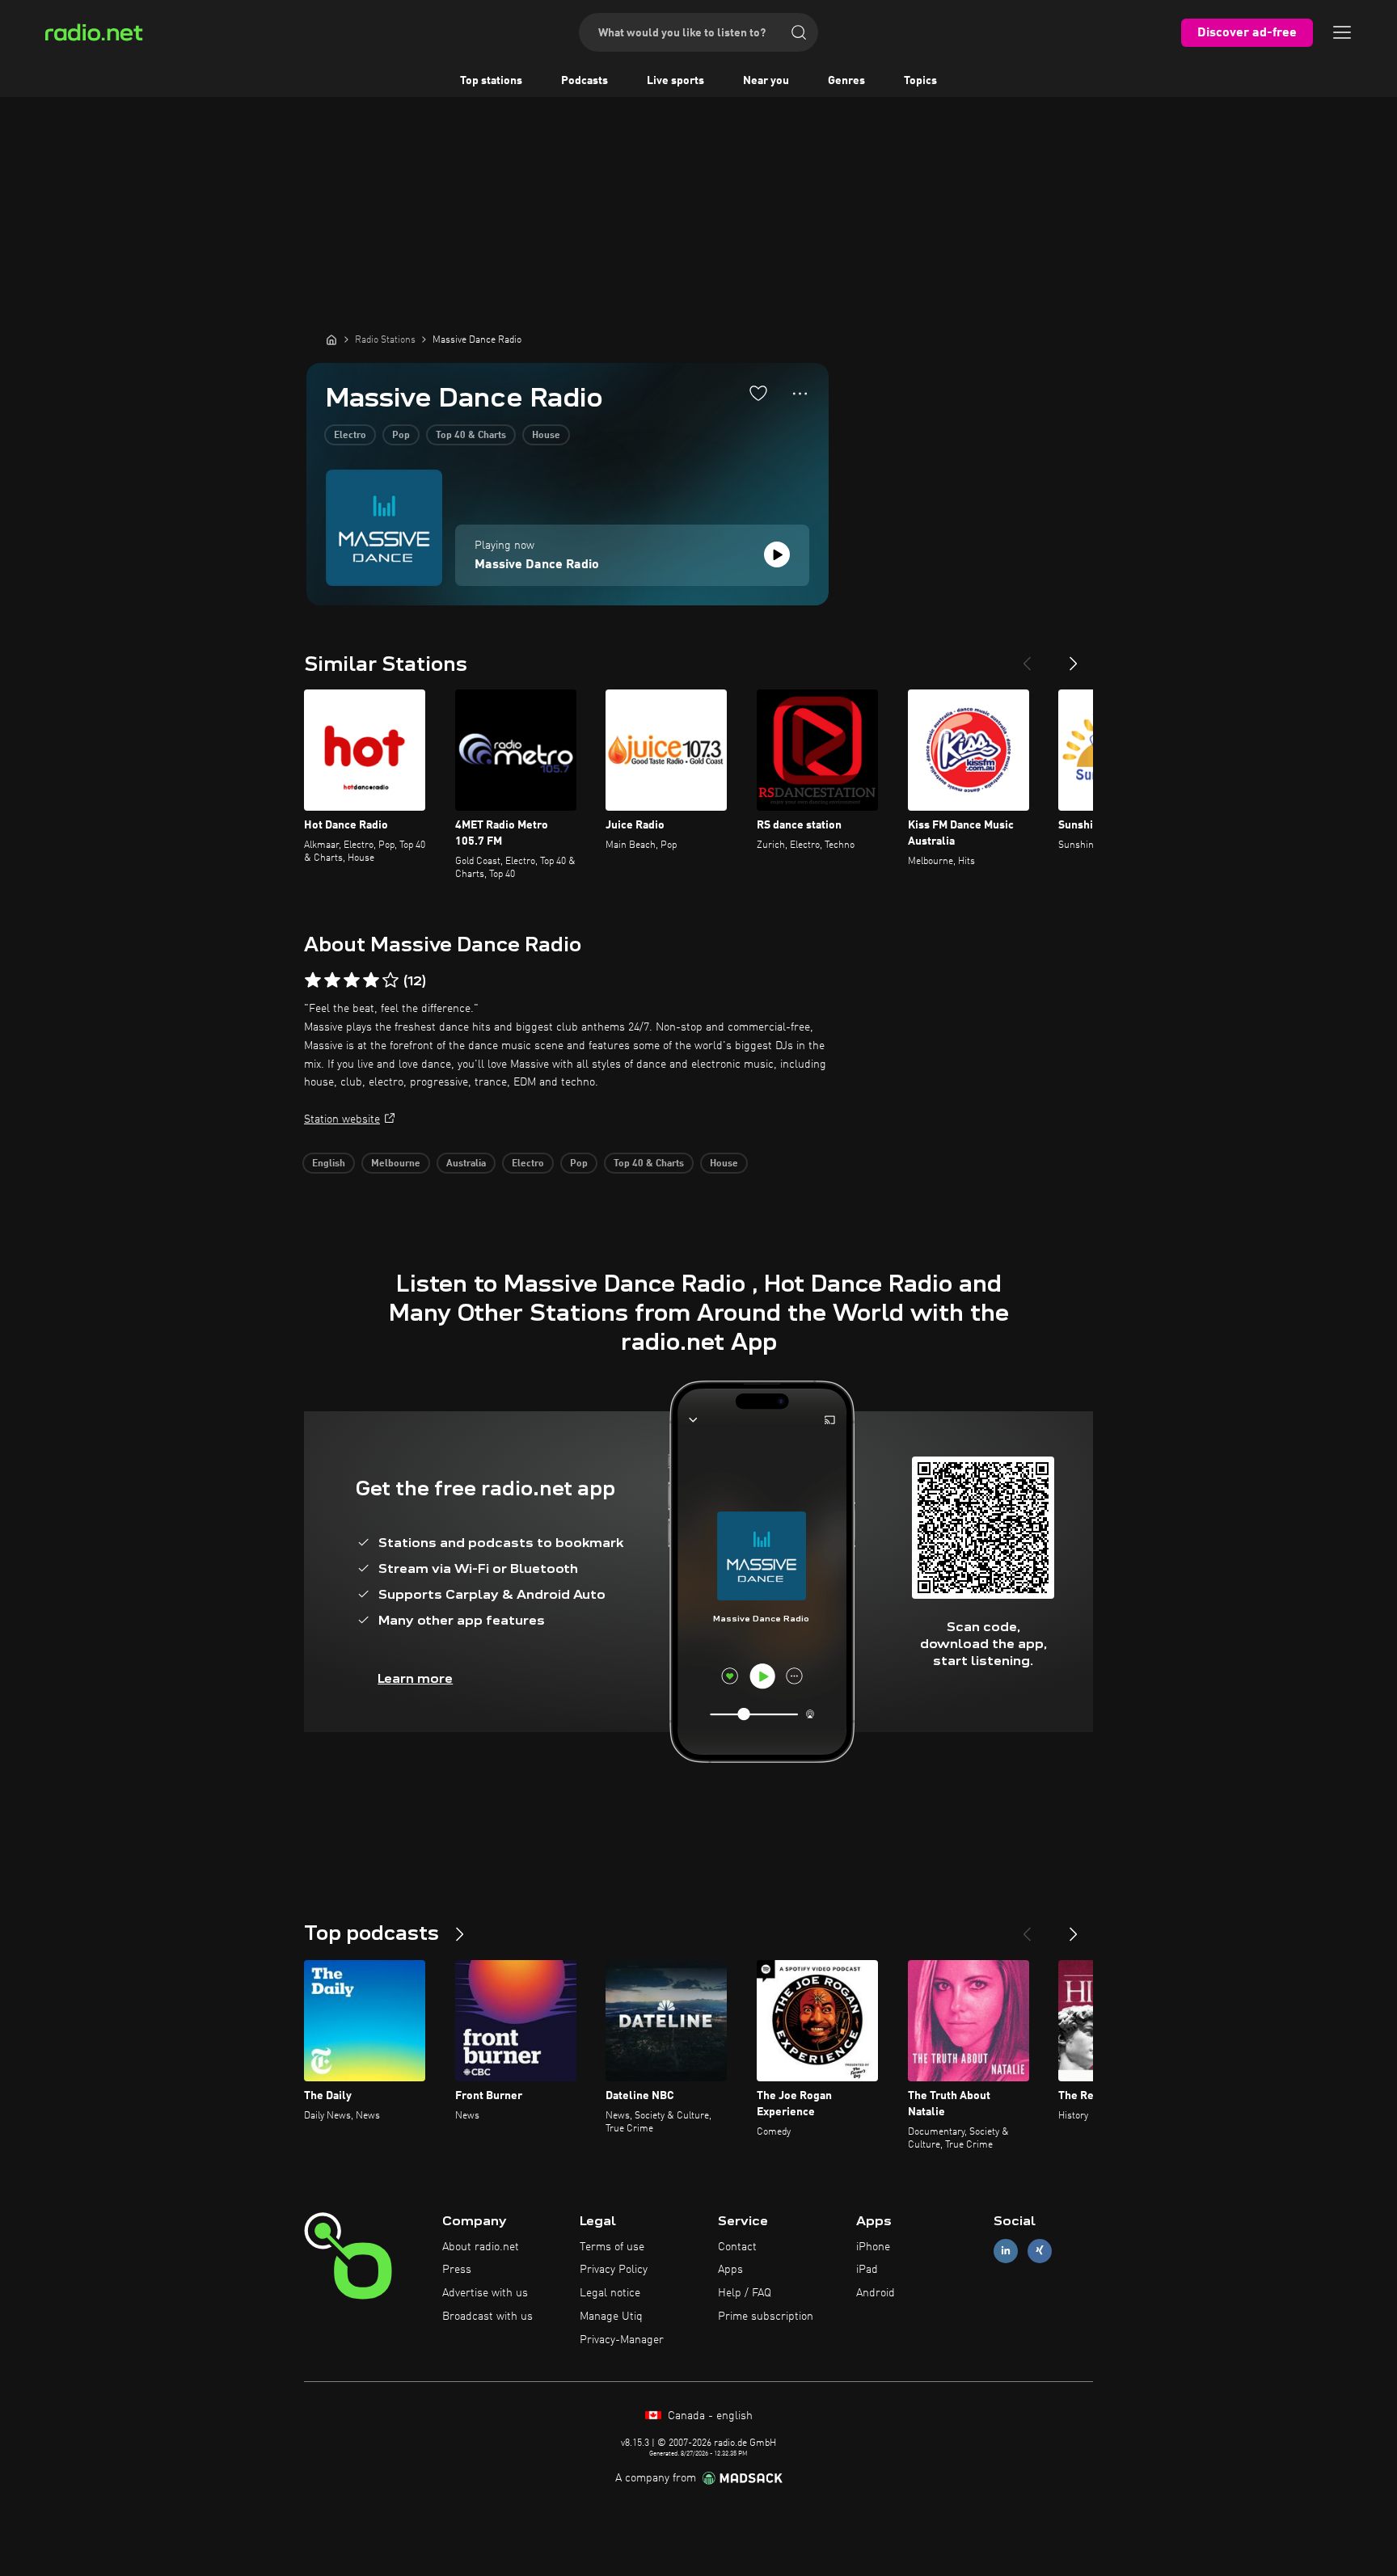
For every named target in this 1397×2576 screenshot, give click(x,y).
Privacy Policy (614, 2270)
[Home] (331, 339)
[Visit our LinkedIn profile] (1006, 2251)
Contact (737, 2247)
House (546, 436)
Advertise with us (485, 2293)
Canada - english (709, 2416)
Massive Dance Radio (537, 565)
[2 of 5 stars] (332, 980)
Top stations (491, 81)
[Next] (1074, 657)
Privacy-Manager (622, 2340)
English (329, 1164)
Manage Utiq (611, 2317)
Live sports (675, 81)
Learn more (415, 1678)
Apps (730, 2270)
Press (457, 2270)
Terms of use (612, 2247)
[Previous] (1027, 657)
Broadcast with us (487, 2317)
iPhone (873, 2247)
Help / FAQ (745, 2293)
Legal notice (610, 2293)
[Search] (799, 32)
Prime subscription (766, 2317)
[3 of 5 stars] (352, 980)
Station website (342, 1119)
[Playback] (777, 554)
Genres (846, 81)
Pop (401, 436)
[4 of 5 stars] (371, 980)
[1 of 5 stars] (313, 980)
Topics (920, 81)
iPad (867, 2270)
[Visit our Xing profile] (1040, 2251)
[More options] (800, 394)
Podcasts (585, 81)
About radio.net (481, 2247)
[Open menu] (1342, 32)
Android (876, 2293)
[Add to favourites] (758, 393)
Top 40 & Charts (471, 436)
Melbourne (396, 1164)
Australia (466, 1164)
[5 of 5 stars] (390, 980)
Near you (766, 81)
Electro (350, 436)
